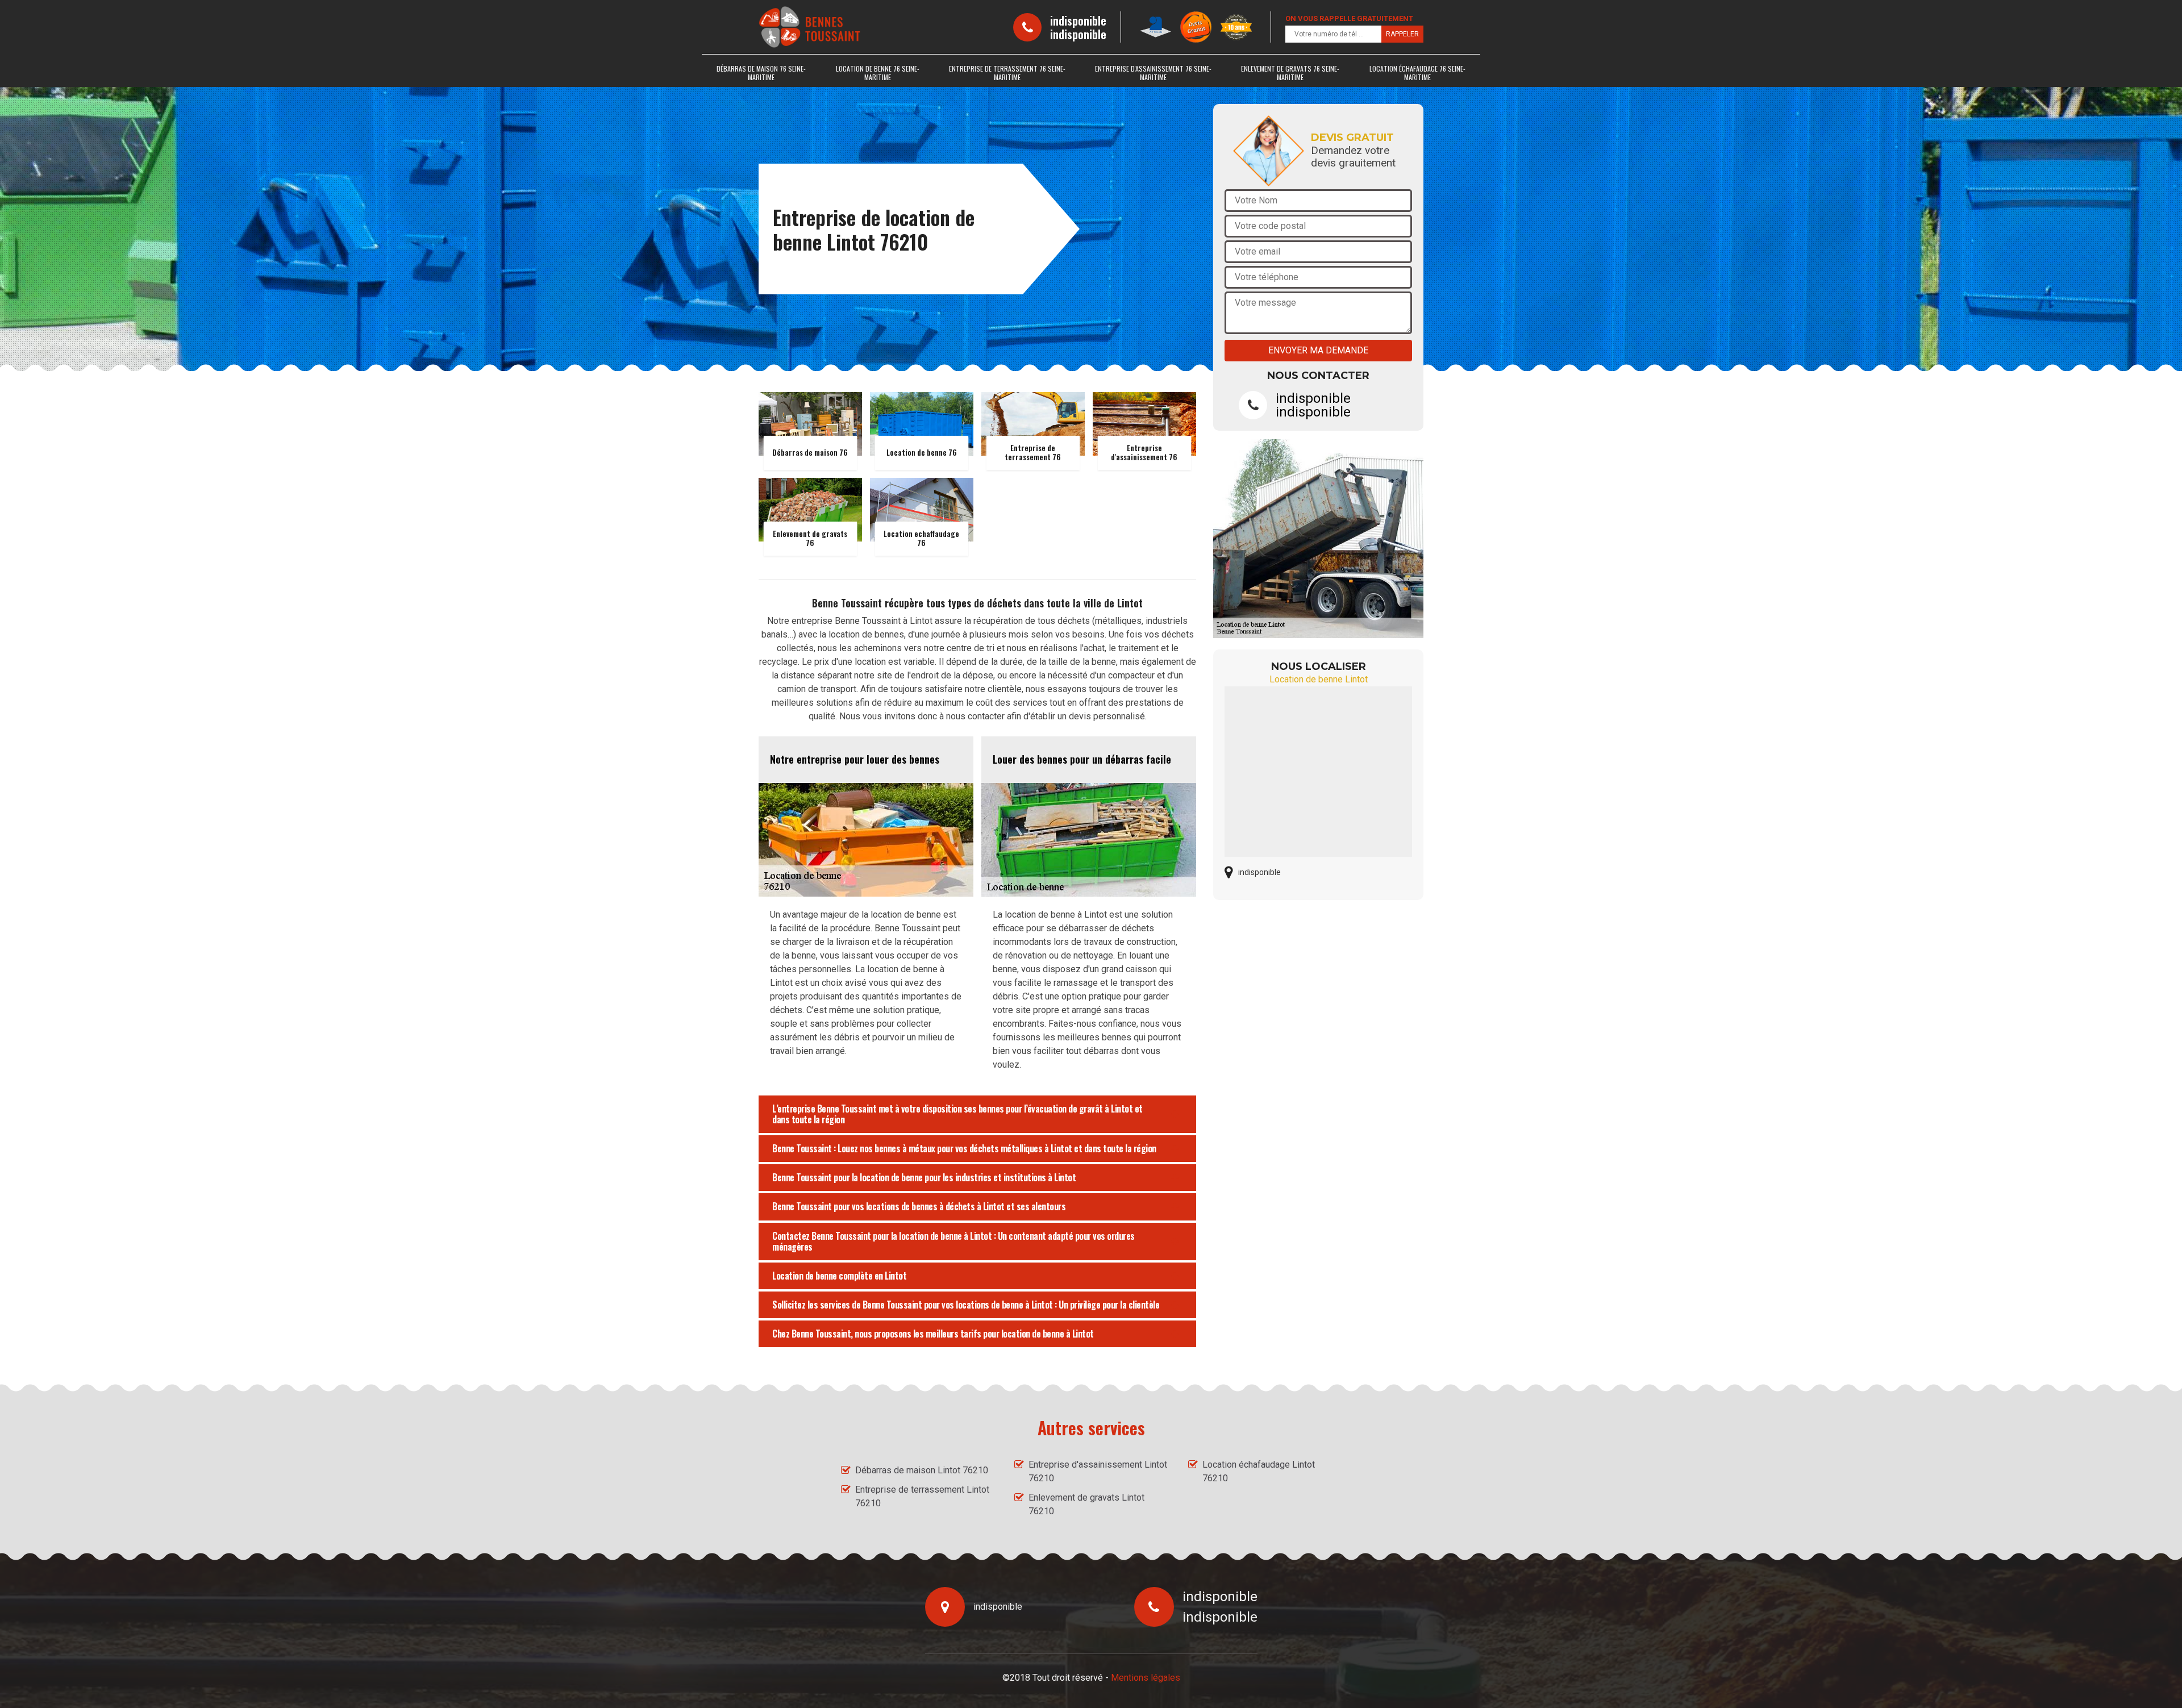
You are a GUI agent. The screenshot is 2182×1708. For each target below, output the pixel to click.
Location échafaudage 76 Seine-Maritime (1417, 73)
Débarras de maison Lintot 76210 (922, 1470)
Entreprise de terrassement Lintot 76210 (922, 1496)
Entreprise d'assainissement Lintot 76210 (1098, 1471)
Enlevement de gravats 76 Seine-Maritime (1290, 73)
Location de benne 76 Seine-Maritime (878, 73)
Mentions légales (1146, 1678)
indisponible (1078, 20)
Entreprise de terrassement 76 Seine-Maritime (1007, 73)
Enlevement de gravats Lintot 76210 (1086, 1504)
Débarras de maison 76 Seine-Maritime (761, 73)
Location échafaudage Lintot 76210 (1259, 1471)
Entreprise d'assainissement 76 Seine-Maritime (1153, 73)
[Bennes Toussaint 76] (810, 27)
